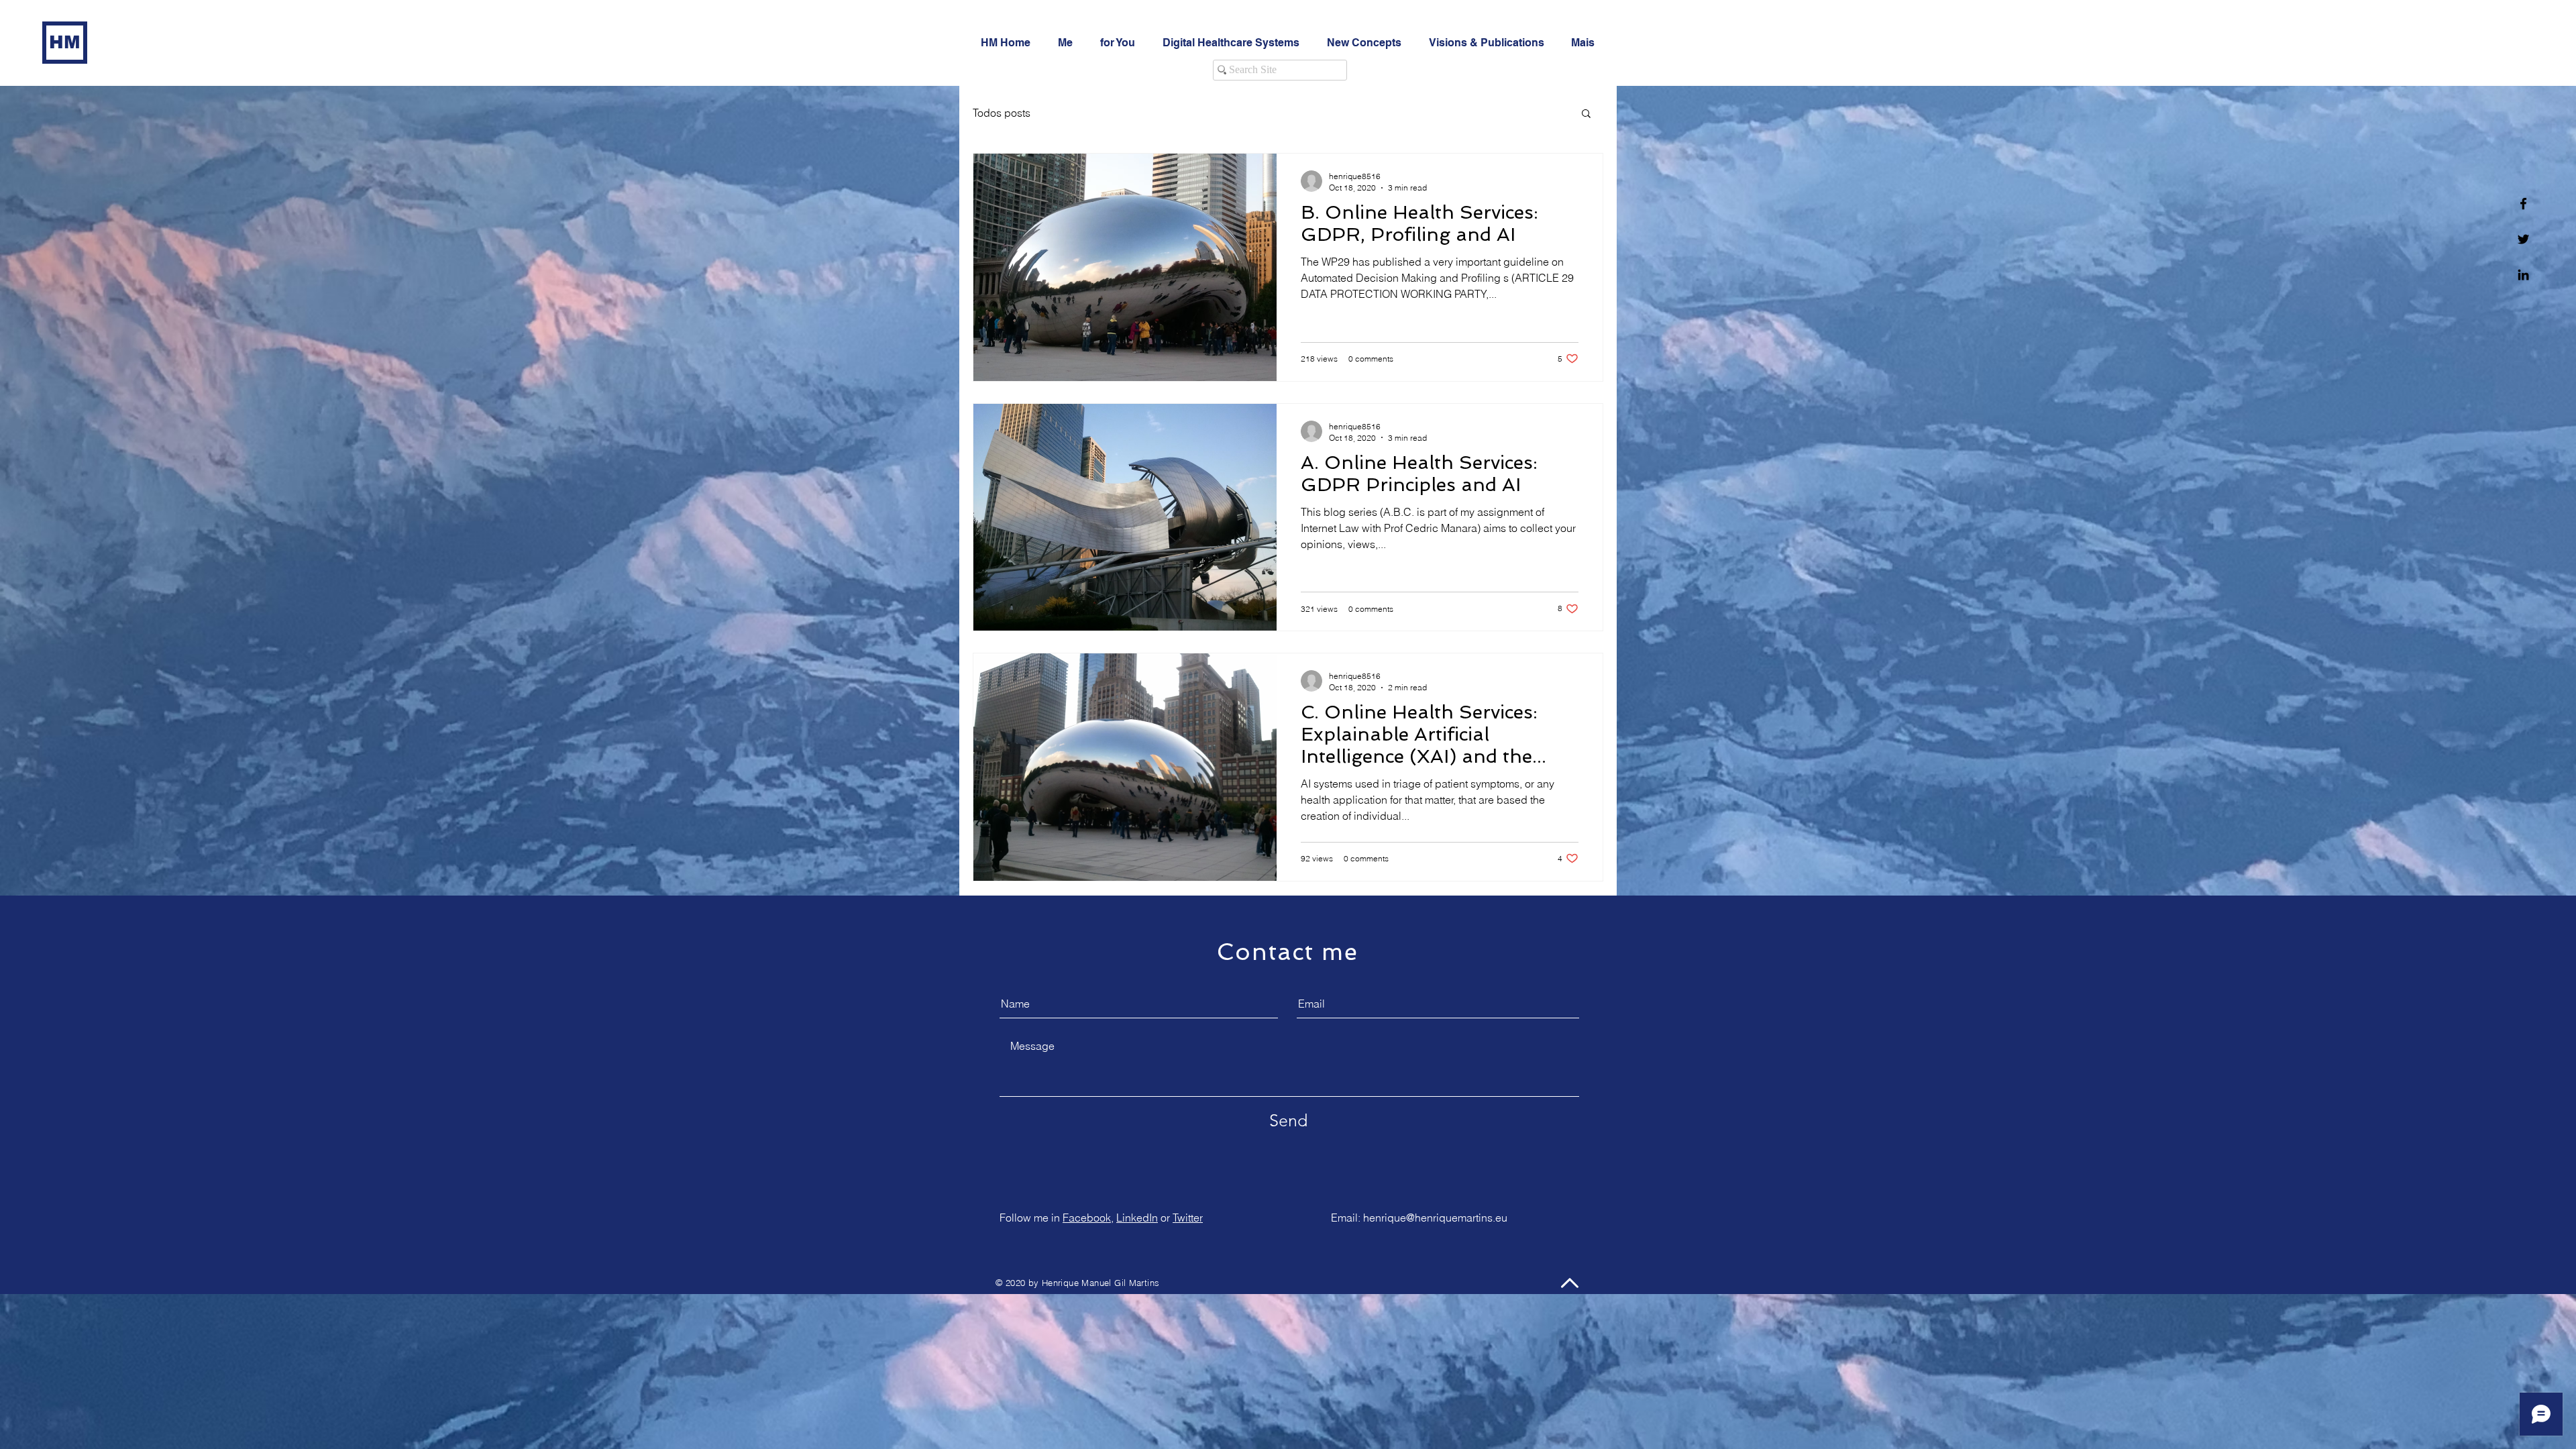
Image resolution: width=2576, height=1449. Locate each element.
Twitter (1188, 1218)
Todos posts (1002, 113)
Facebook (1087, 1218)
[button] (1586, 114)
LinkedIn (1137, 1218)
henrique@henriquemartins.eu (1435, 1218)
